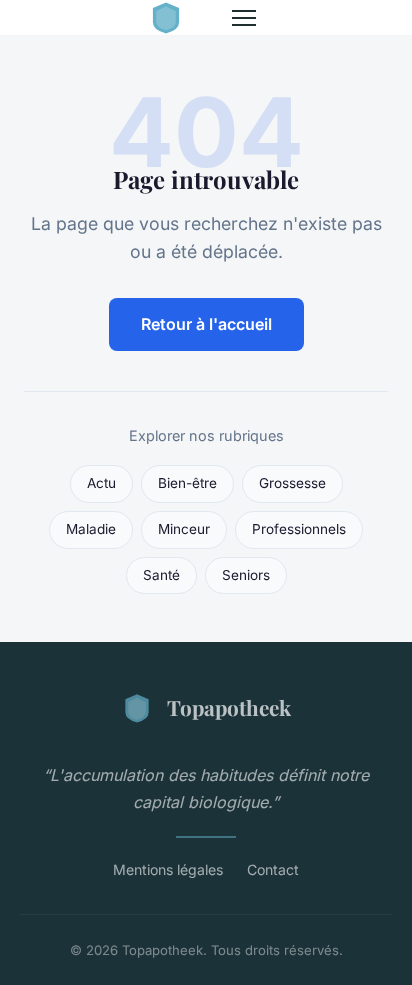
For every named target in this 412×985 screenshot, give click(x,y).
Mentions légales (168, 869)
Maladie (91, 529)
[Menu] (244, 18)
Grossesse (292, 483)
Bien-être (187, 483)
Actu (101, 483)
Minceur (184, 529)
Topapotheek (229, 707)
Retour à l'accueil (206, 324)
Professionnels (299, 529)
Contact (273, 869)
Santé (161, 575)
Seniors (246, 575)
